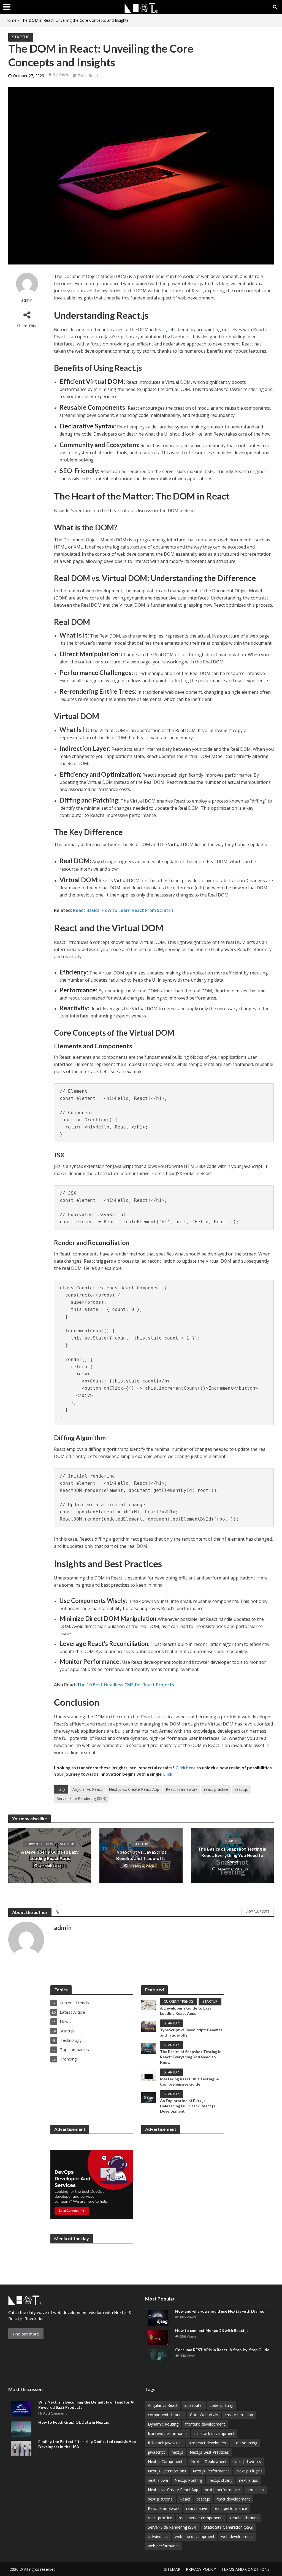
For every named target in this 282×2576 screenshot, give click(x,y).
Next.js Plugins (249, 2471)
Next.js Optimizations (167, 2471)
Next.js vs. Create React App (134, 1789)
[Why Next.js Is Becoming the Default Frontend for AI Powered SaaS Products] (21, 2408)
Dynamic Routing (163, 2424)
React (160, 330)
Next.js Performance (211, 2471)
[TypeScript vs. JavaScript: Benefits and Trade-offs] (149, 2026)
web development (237, 2536)
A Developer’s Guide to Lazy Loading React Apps (50, 1855)
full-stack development (214, 2433)
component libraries (166, 2415)
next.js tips (249, 2480)
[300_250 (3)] (92, 2185)
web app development (195, 2536)
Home (11, 20)
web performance (164, 2546)
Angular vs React (87, 1789)
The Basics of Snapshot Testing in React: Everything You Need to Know (232, 1855)
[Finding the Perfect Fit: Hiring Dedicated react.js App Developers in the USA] (21, 2448)
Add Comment (55, 2413)
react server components (201, 2518)
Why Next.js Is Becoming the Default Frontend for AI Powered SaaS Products (86, 2405)
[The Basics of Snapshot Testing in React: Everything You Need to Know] (149, 2048)
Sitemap (172, 2569)
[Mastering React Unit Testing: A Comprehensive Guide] (149, 2075)
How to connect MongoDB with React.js (212, 2330)
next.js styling (220, 2480)
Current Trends (39, 1844)
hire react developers (207, 2443)
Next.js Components (166, 2462)
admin (27, 300)
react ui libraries (244, 2518)
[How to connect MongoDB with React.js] (158, 2337)
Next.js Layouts (247, 2462)
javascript (156, 2452)
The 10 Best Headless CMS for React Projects (126, 1685)
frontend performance (168, 2433)
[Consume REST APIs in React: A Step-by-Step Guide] (158, 2356)
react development (233, 2499)
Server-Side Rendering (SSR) (82, 1798)
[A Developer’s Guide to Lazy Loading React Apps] (149, 2005)
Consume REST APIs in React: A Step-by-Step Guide (222, 2350)
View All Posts (257, 1911)
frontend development (205, 2424)
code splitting (221, 2405)
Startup (21, 37)
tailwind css (158, 2536)
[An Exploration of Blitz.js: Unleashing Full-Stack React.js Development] (149, 2097)
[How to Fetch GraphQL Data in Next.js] (21, 2428)
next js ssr (256, 2490)
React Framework (182, 1789)
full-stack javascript (165, 2443)
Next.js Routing (188, 2480)
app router (194, 2405)
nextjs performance (222, 2490)
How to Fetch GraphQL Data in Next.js (74, 2422)
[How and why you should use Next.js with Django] (158, 2318)
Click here (185, 1768)
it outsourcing (245, 2443)
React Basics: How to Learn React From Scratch (123, 910)
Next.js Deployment (209, 2462)
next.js (177, 2452)
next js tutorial (161, 2499)
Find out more (26, 2334)
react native (197, 2508)
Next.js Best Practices (209, 2452)
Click (167, 1774)
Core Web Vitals (204, 2415)
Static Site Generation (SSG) (229, 2527)
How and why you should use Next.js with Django (220, 2311)
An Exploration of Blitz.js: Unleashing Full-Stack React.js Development (188, 2106)
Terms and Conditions (246, 2569)
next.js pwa (158, 2480)
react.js (241, 1789)
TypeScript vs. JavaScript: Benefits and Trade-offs (141, 1855)
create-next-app (239, 2415)
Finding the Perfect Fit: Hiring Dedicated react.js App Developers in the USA (87, 2444)
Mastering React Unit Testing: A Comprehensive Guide (189, 2081)
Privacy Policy (201, 2569)
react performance (230, 2508)
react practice (216, 1789)
